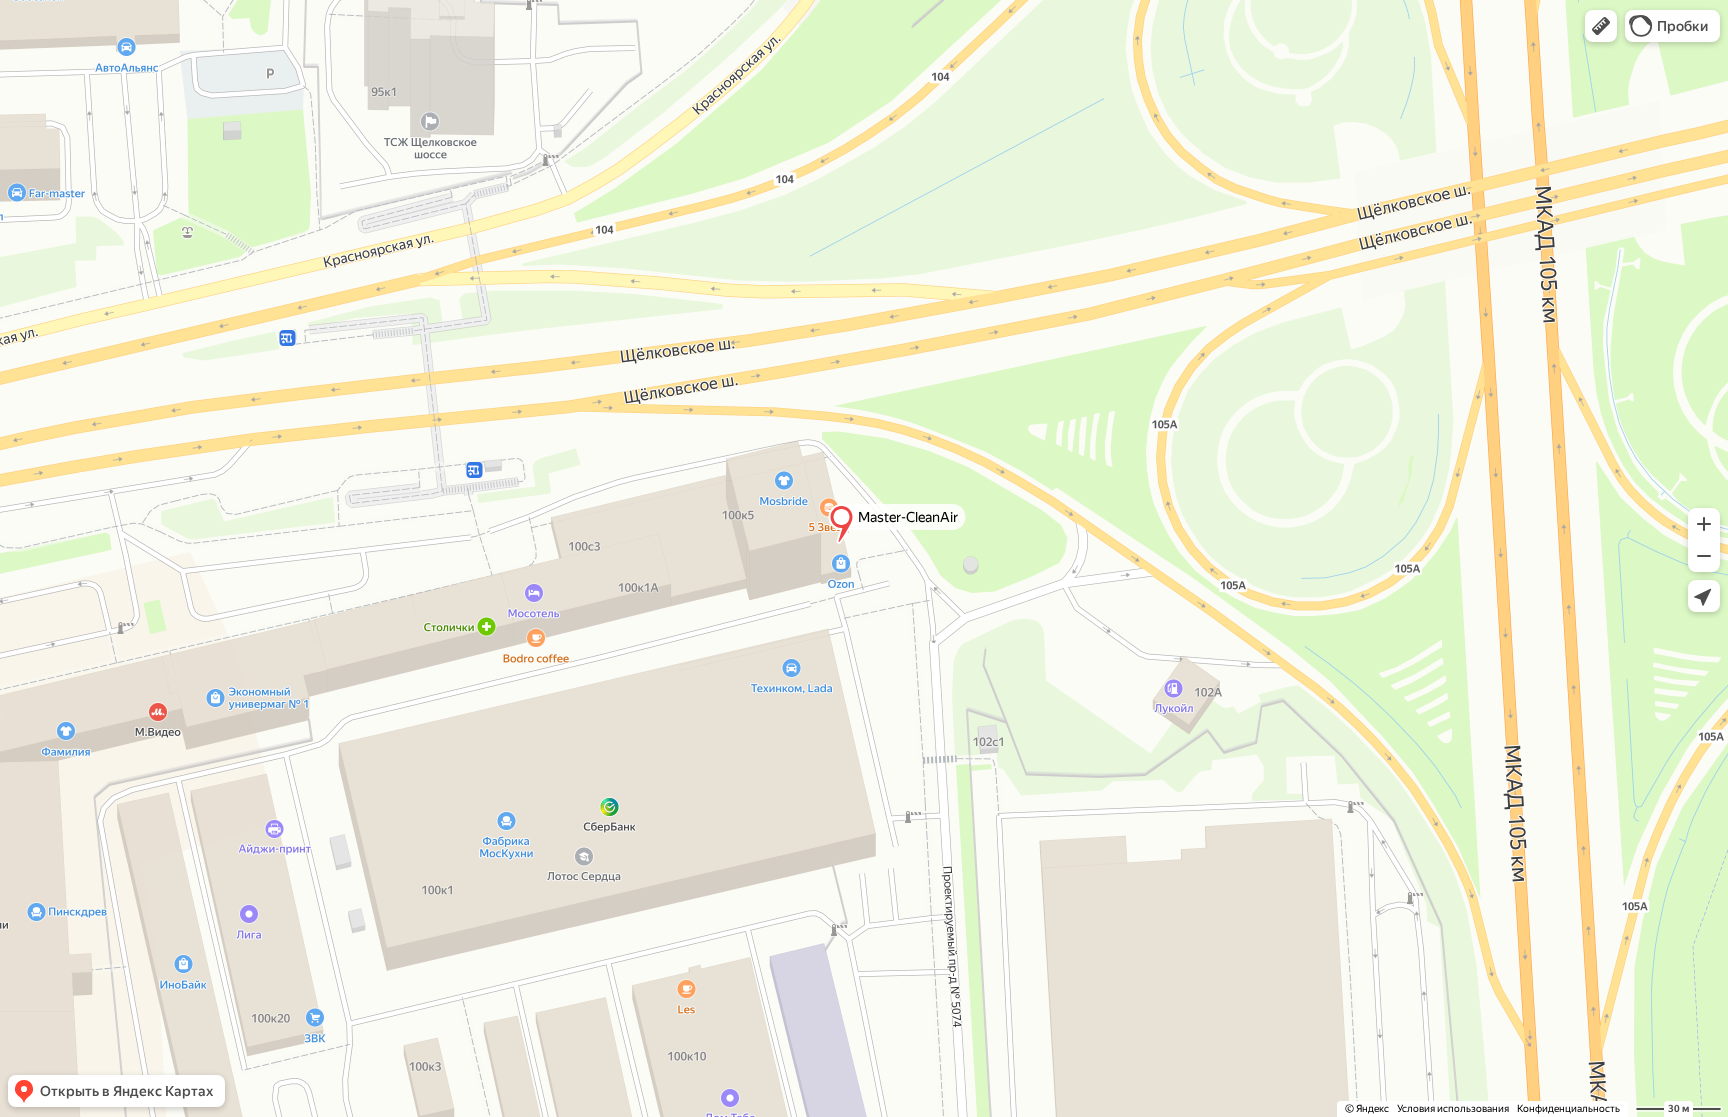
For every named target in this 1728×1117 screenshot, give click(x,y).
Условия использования (1453, 1108)
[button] (1601, 26)
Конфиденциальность (1568, 1108)
